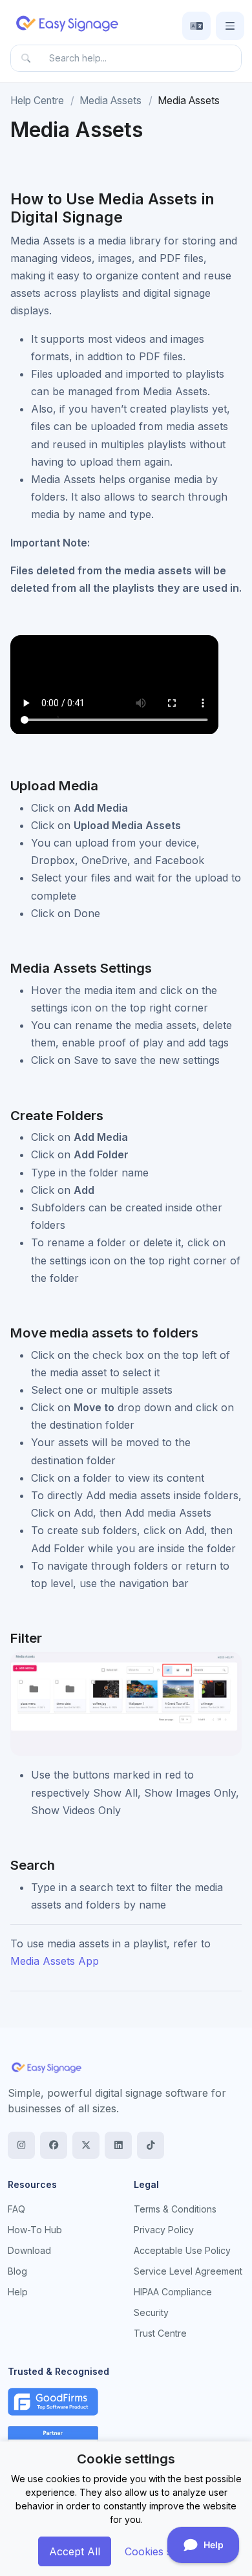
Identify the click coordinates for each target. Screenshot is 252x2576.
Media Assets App (55, 1961)
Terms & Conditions (175, 2209)
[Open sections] (230, 26)
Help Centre (37, 101)
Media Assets (110, 101)
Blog (17, 2271)
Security (151, 2312)
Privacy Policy (164, 2230)
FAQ (16, 2209)
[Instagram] (21, 2145)
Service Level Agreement (188, 2271)
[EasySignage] (47, 2067)
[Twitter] (86, 2145)
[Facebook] (54, 2145)
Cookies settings (164, 2551)
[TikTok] (151, 2145)
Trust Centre (160, 2333)
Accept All (75, 2551)
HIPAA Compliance (173, 2292)
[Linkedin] (118, 2145)
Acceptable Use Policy (182, 2250)
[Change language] (196, 26)
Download (29, 2250)
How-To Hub (35, 2230)
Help (18, 2292)
